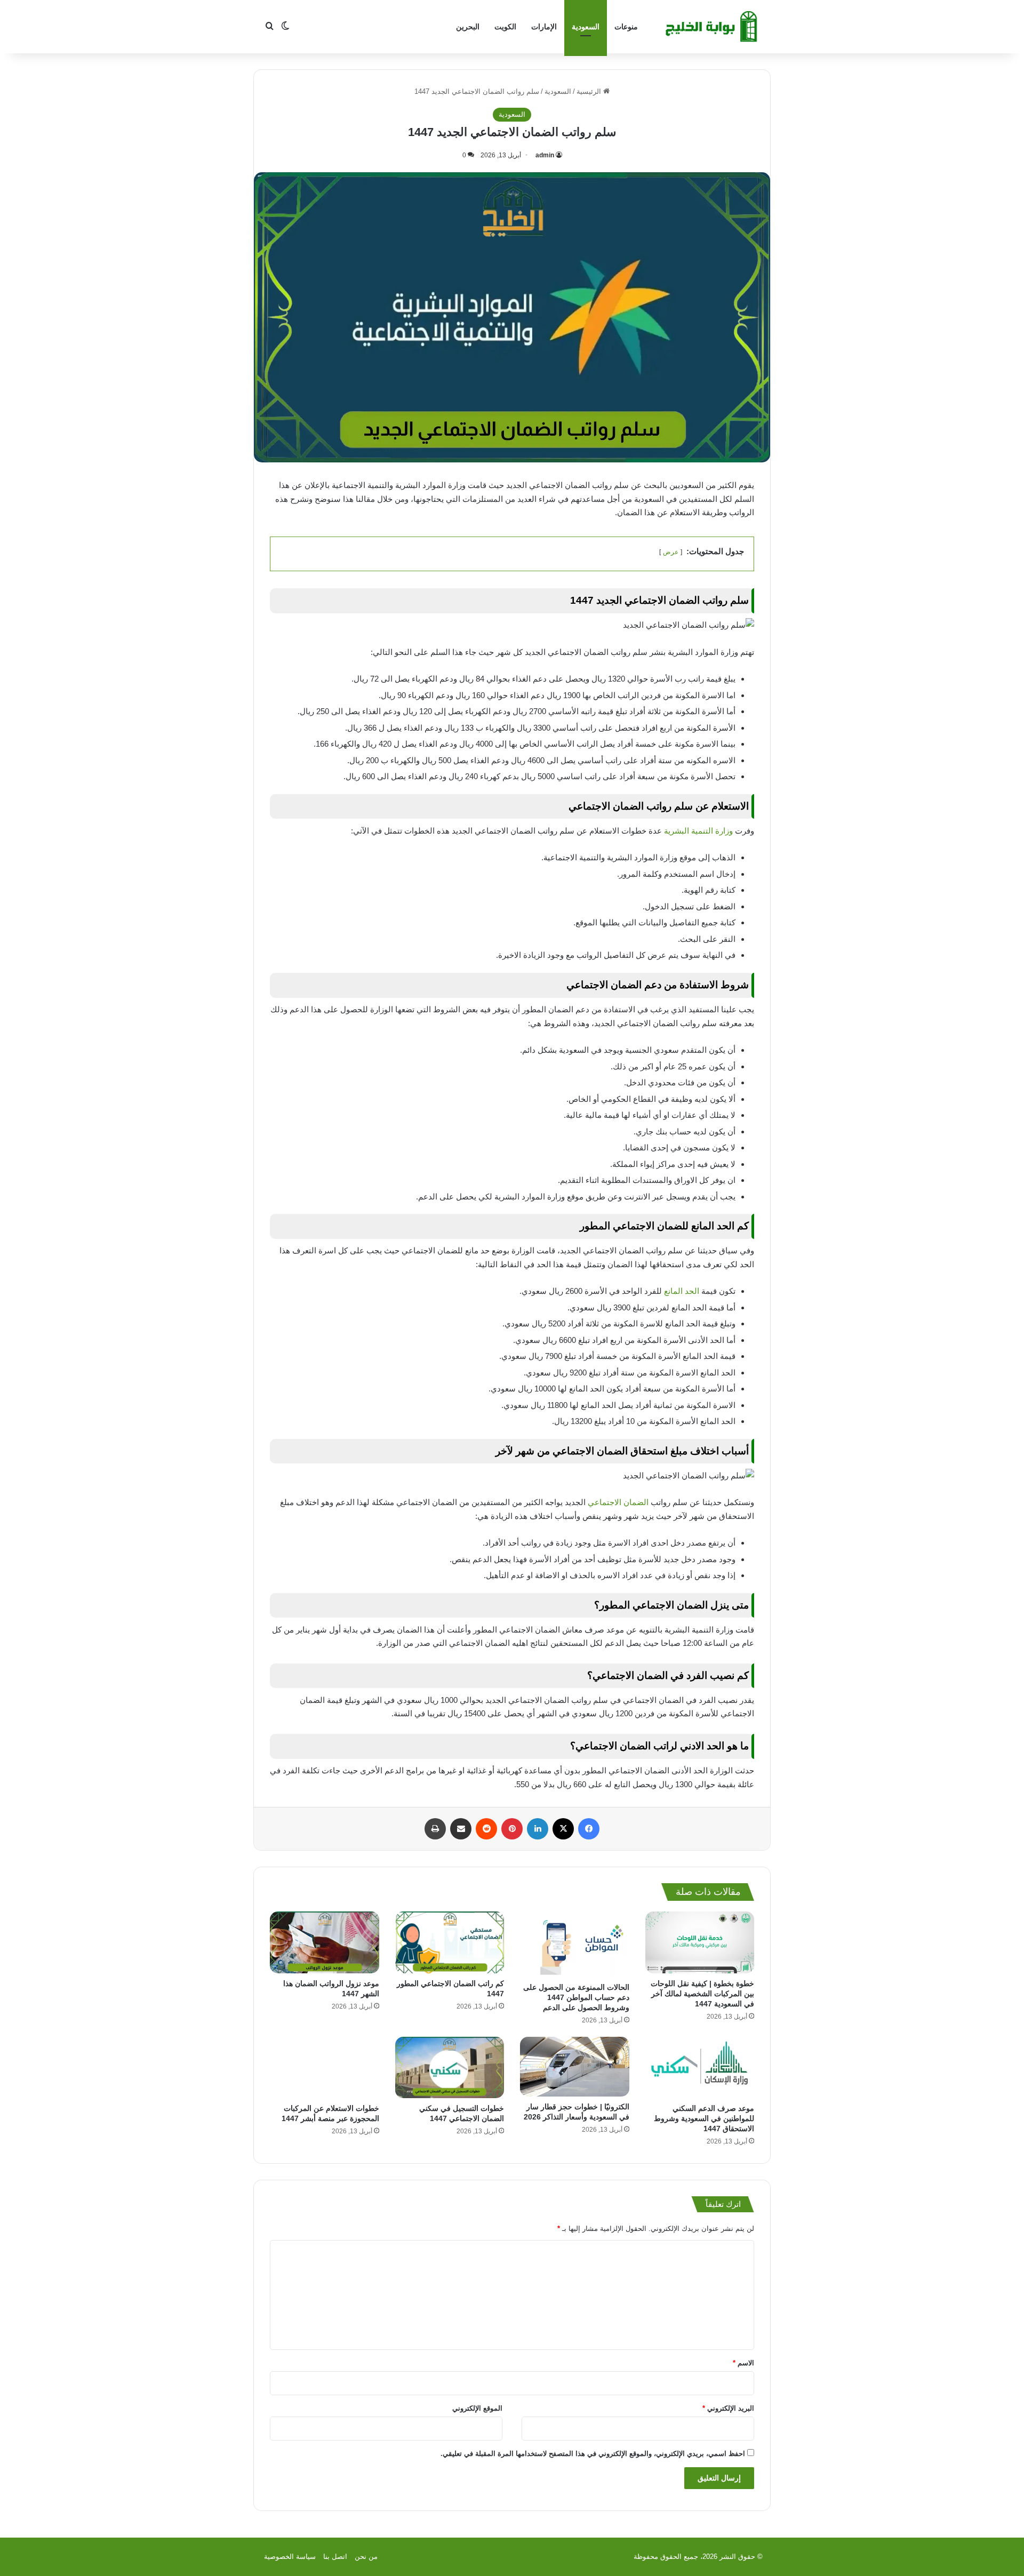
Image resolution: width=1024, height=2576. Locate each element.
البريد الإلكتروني (728, 2408)
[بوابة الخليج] (713, 27)
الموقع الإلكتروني (477, 2408)
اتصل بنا (335, 2557)
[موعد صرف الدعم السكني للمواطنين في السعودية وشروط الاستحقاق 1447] (700, 2067)
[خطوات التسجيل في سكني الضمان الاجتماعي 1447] (450, 2067)
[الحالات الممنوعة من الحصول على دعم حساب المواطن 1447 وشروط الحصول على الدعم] (575, 1944)
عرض (671, 552)
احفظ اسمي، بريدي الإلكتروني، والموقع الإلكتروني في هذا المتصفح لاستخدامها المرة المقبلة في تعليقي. (593, 2454)
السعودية (586, 27)
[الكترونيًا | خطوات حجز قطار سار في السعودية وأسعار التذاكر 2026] (575, 2067)
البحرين (468, 27)
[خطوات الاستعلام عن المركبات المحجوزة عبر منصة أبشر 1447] (325, 2067)
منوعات (626, 27)
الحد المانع (682, 1291)
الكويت (505, 27)
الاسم (743, 2363)
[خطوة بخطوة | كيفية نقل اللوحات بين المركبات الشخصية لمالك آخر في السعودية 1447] (700, 1942)
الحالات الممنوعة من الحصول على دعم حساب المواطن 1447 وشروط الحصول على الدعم (576, 1997)
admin (545, 155)
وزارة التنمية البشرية (698, 831)
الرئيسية (590, 91)
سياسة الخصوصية (290, 2557)
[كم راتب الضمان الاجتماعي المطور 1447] (450, 1942)
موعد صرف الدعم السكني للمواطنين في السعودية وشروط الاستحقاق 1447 (704, 2118)
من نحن (366, 2557)
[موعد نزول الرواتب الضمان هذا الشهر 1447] (325, 1942)
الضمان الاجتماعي (618, 1502)
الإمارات (544, 27)
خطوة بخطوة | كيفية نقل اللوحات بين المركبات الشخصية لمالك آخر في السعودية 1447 (702, 1994)
